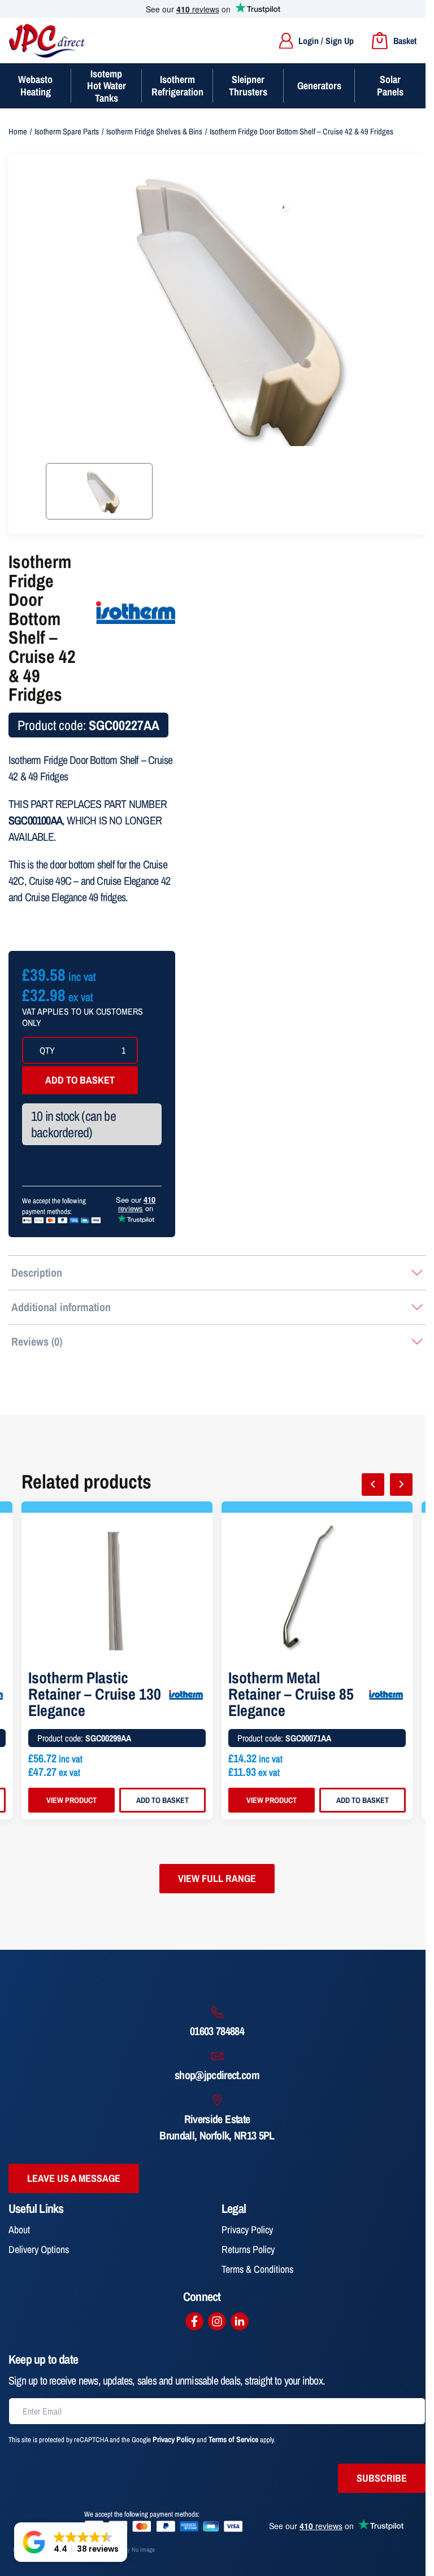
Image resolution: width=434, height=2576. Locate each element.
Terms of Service (233, 2439)
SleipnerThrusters (248, 86)
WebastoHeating (35, 86)
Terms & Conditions (257, 2269)
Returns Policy (248, 2249)
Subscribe (382, 2478)
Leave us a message (74, 2178)
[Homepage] (47, 41)
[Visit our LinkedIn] (240, 2321)
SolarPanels (390, 86)
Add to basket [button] (162, 1800)
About (19, 2230)
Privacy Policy (247, 2230)
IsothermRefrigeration (177, 86)
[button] (71, 2542)
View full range (217, 1878)
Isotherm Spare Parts (67, 132)
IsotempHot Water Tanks (107, 86)
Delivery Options (39, 2249)
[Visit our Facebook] (194, 2321)
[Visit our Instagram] (217, 2321)
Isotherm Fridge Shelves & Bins (154, 132)
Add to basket (80, 1080)
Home (18, 132)
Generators (319, 86)
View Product (71, 1800)
